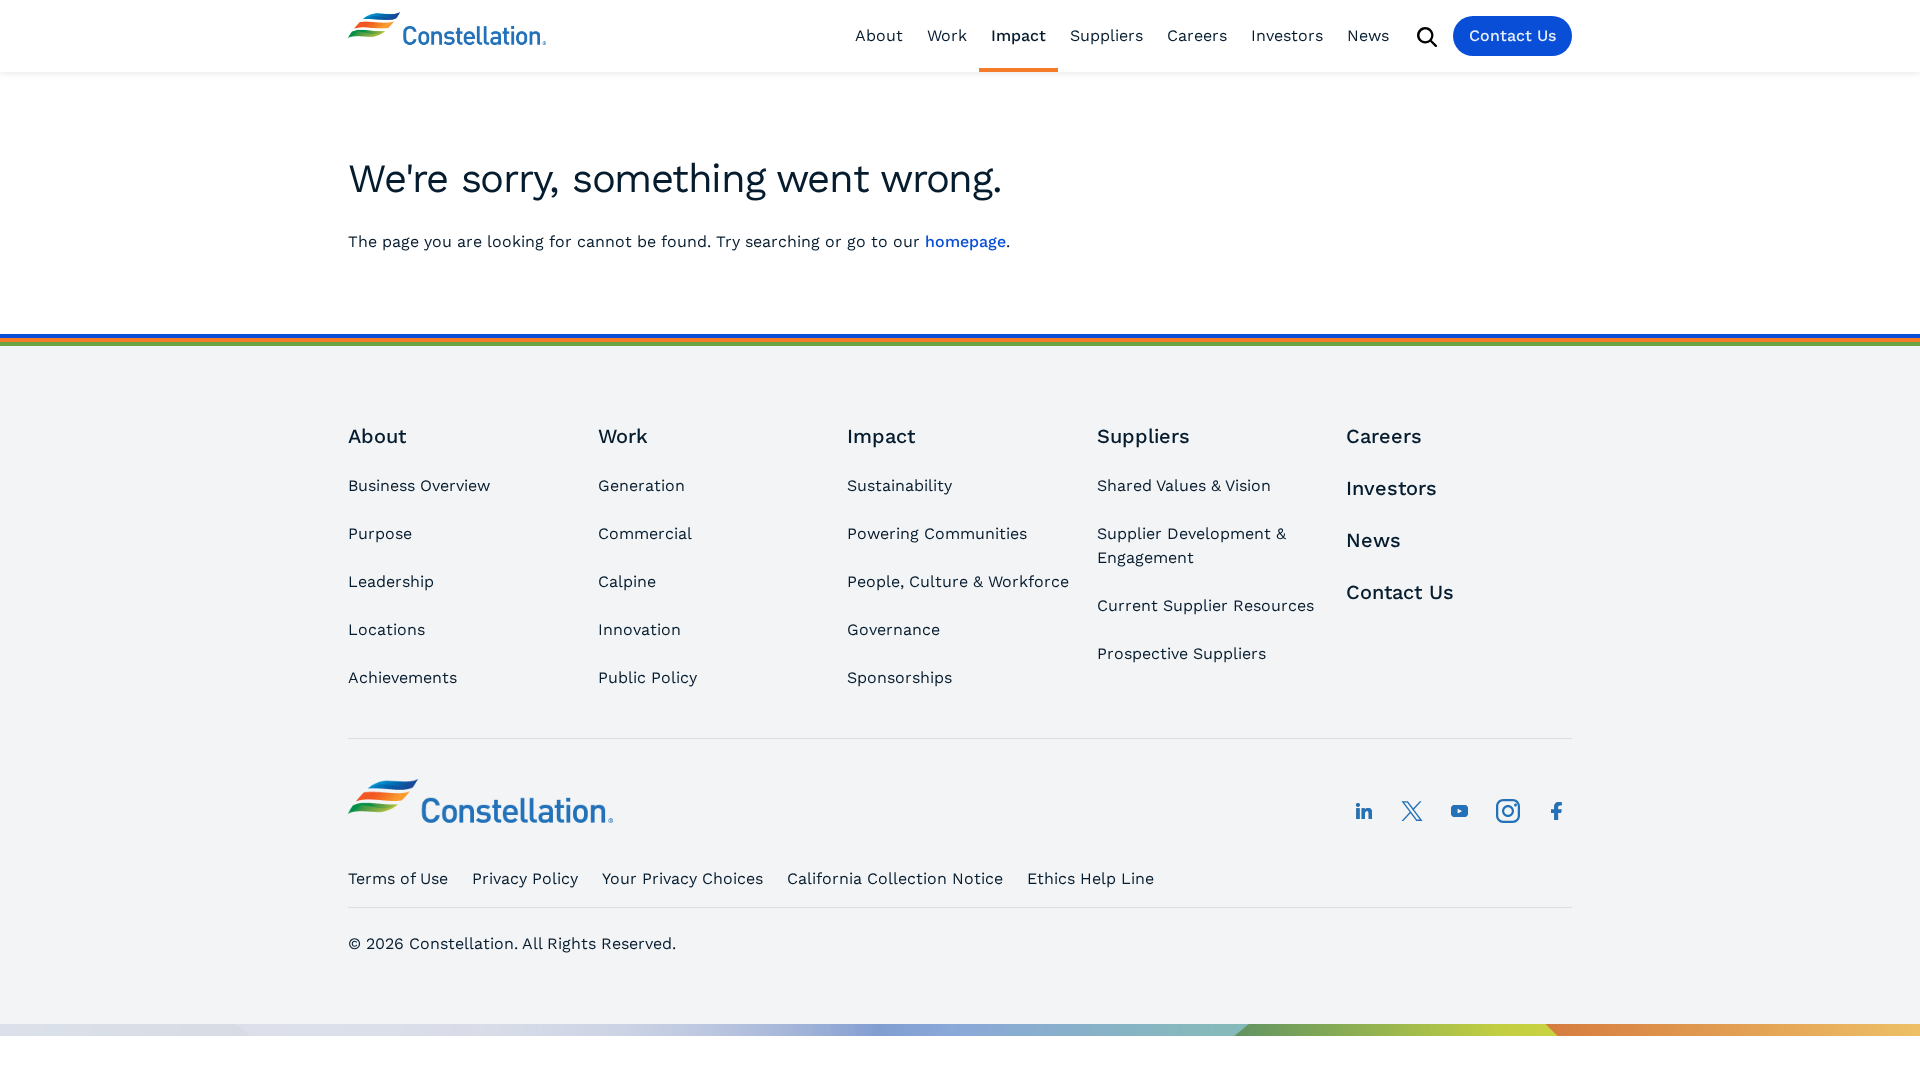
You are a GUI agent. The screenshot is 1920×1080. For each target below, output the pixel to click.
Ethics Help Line (1090, 878)
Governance (893, 629)
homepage (965, 241)
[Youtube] (1460, 811)
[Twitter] (1412, 811)
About (879, 35)
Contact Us (1512, 35)
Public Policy (647, 677)
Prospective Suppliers (1181, 653)
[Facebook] (1556, 811)
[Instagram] (1508, 811)
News (1368, 35)
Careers (1197, 35)
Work (947, 35)
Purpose (380, 533)
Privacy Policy (525, 878)
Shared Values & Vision (1184, 485)
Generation (641, 485)
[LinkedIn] (1364, 811)
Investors (1287, 35)
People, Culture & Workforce (958, 581)
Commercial (645, 533)
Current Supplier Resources (1205, 605)
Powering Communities (937, 533)
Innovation (639, 629)
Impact (1018, 35)
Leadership (391, 581)
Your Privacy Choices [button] (682, 878)
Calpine (627, 581)
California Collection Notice (895, 878)
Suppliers (1106, 35)
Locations (386, 629)
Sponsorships (899, 677)
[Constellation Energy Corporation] (447, 36)
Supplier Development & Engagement (1191, 545)
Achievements (402, 677)
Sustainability (899, 485)
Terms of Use (398, 878)
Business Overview (419, 485)
